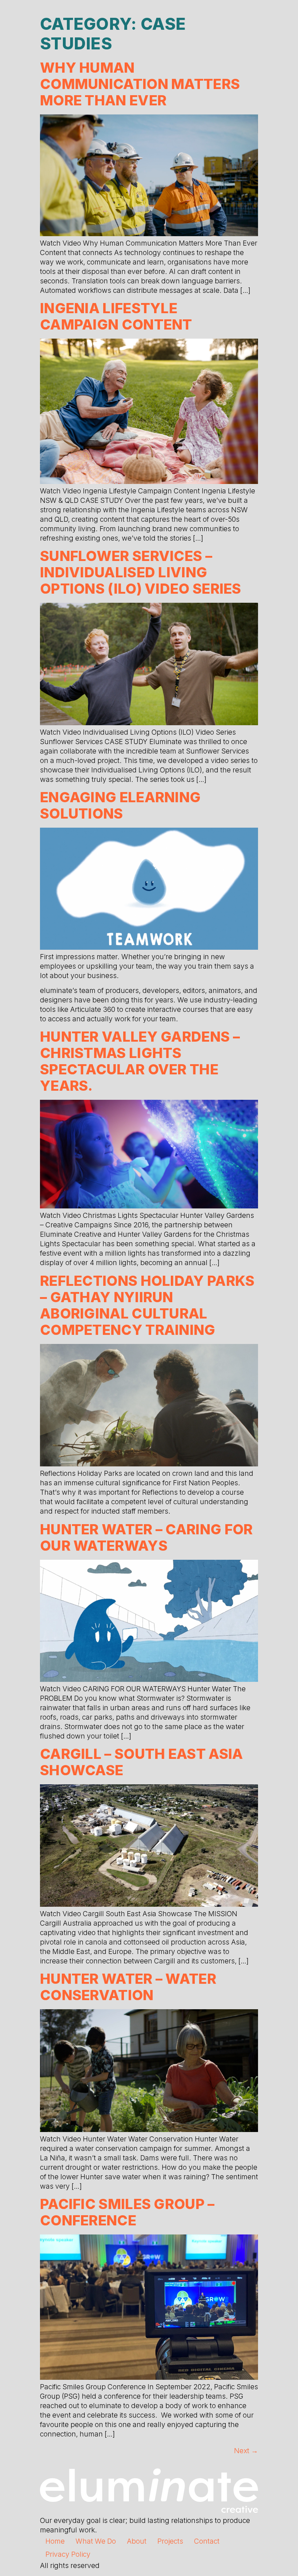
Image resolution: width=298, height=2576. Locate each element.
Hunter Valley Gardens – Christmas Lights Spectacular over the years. (140, 1061)
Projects (170, 2541)
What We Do (96, 2541)
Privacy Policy (68, 2554)
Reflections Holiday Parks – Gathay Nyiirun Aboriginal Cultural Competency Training (147, 1305)
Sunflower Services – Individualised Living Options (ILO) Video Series (141, 572)
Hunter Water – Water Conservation (128, 1987)
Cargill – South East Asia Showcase (142, 1762)
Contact (207, 2541)
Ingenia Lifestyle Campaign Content (116, 316)
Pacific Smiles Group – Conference (127, 2212)
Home (55, 2541)
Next (246, 2451)
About (137, 2541)
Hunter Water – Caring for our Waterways (146, 1537)
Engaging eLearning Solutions (120, 805)
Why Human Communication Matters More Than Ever (140, 84)
